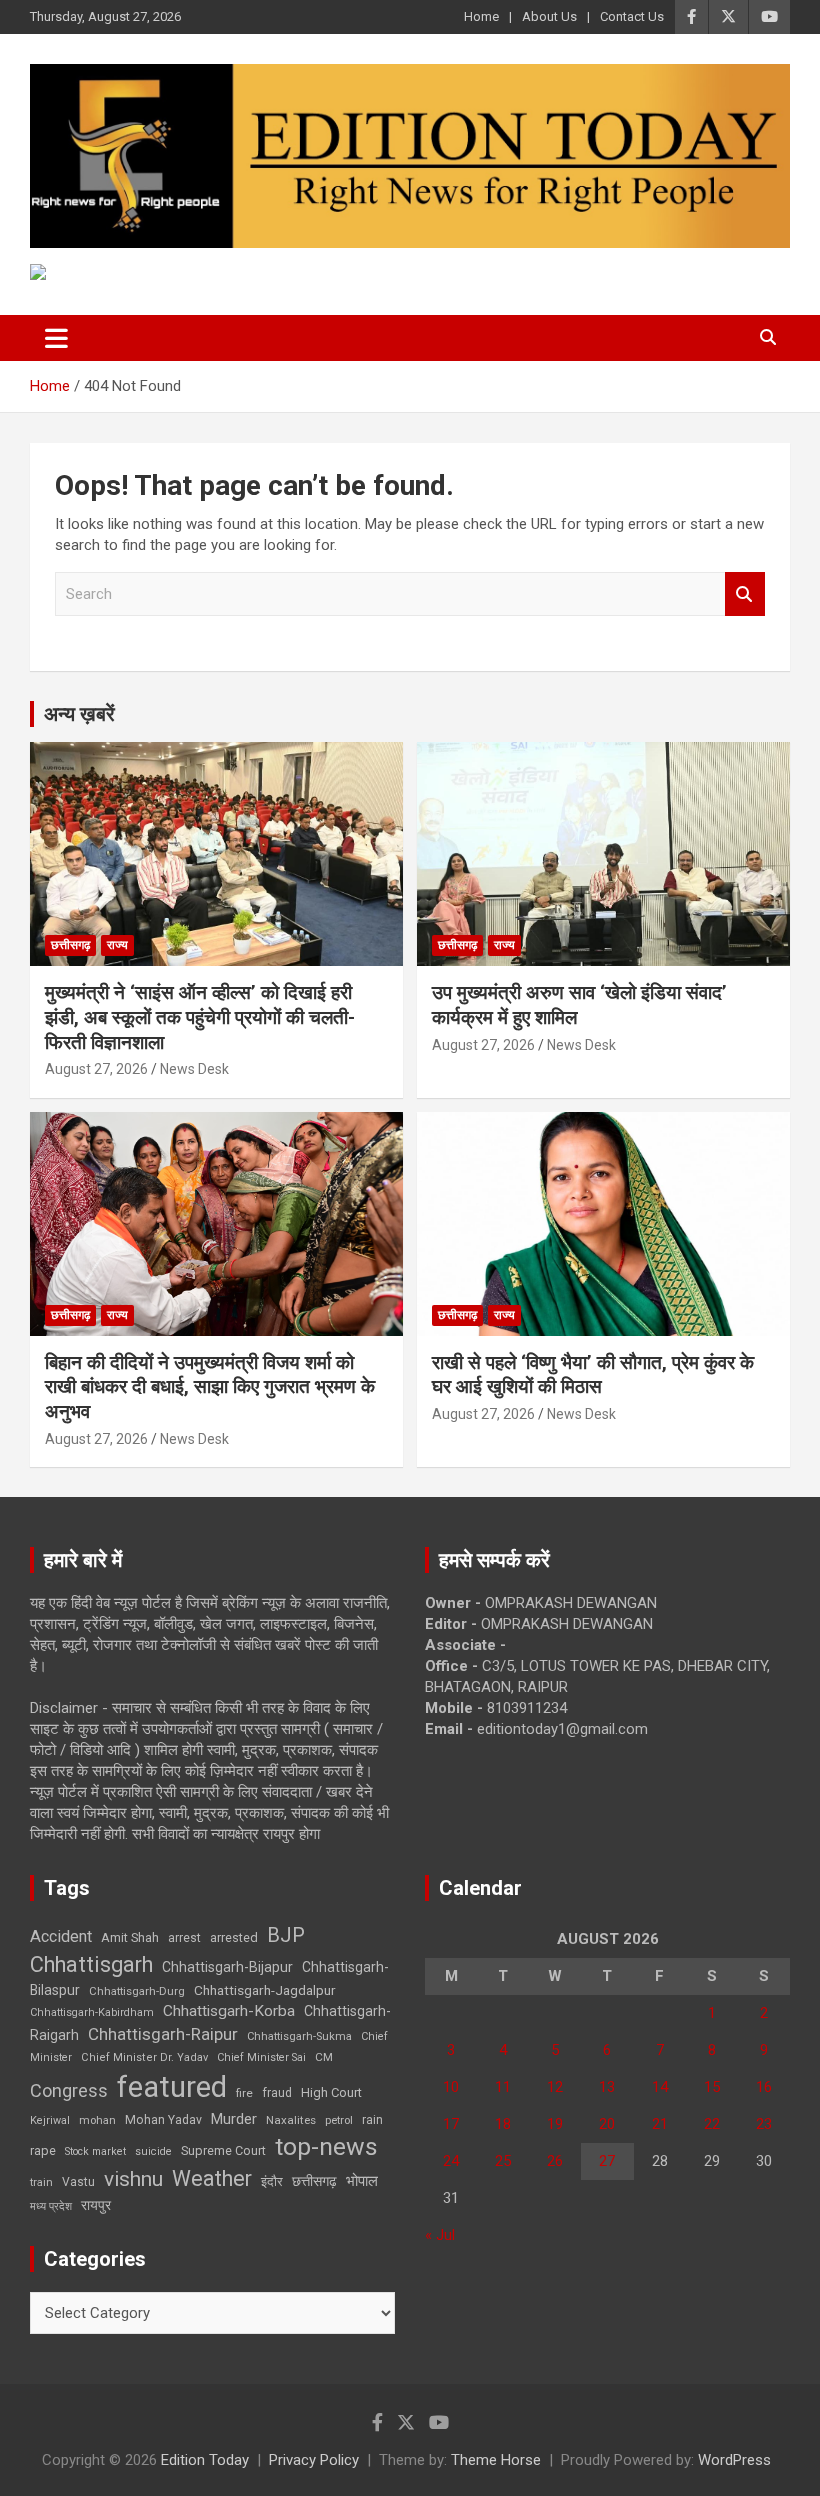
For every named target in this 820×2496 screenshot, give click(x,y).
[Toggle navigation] (56, 338)
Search (745, 594)
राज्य (117, 945)
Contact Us (632, 16)
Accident (61, 1936)
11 (503, 2087)
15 (712, 2087)
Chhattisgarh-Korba (229, 2011)
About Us (549, 16)
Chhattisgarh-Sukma (299, 2036)
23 (764, 2124)
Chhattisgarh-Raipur (163, 2034)
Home (481, 16)
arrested (234, 1937)
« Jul (440, 2235)
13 (607, 2087)
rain (372, 2120)
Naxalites (291, 2120)
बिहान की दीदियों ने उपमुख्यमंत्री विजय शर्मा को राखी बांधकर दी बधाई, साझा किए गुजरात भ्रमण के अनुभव (210, 1387)
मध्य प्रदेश (51, 2206)
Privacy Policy (314, 2460)
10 (451, 2087)
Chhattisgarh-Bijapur (227, 1967)
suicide (153, 2151)
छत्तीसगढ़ (314, 2181)
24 (451, 2161)
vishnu (133, 2179)
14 (660, 2087)
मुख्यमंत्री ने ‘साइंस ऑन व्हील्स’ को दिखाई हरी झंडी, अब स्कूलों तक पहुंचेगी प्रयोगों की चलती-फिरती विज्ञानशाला (200, 1017)
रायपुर (96, 2205)
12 (555, 2087)
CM (324, 2057)
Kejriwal (50, 2120)
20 (607, 2124)
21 (660, 2124)
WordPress (734, 2460)
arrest (184, 1938)
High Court (331, 2092)
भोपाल (362, 2181)
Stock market (95, 2151)
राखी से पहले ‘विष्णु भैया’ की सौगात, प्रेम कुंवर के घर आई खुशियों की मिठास (593, 1375)
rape (43, 2150)
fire (244, 2093)
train (41, 2182)
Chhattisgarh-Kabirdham (92, 2012)
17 (451, 2124)
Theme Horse (496, 2460)
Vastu (78, 2182)
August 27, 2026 (96, 1069)
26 (555, 2161)
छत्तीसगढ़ (70, 945)
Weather (212, 2178)
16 (764, 2087)
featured (172, 2087)
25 (503, 2161)
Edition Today (205, 2460)
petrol (339, 2120)
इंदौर (272, 2181)
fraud (277, 2093)
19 (555, 2124)
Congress (69, 2090)
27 (607, 2161)
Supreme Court (223, 2150)
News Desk (194, 1069)
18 (503, 2124)
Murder (234, 2119)
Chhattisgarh (91, 1964)
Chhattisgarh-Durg (137, 1991)
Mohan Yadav (163, 2120)
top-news (326, 2146)
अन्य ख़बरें (79, 714)
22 (712, 2124)
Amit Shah (130, 1937)
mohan (97, 2120)
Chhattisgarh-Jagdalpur (265, 1990)
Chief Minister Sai (261, 2057)
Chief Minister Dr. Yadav (144, 2057)
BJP (286, 1935)
